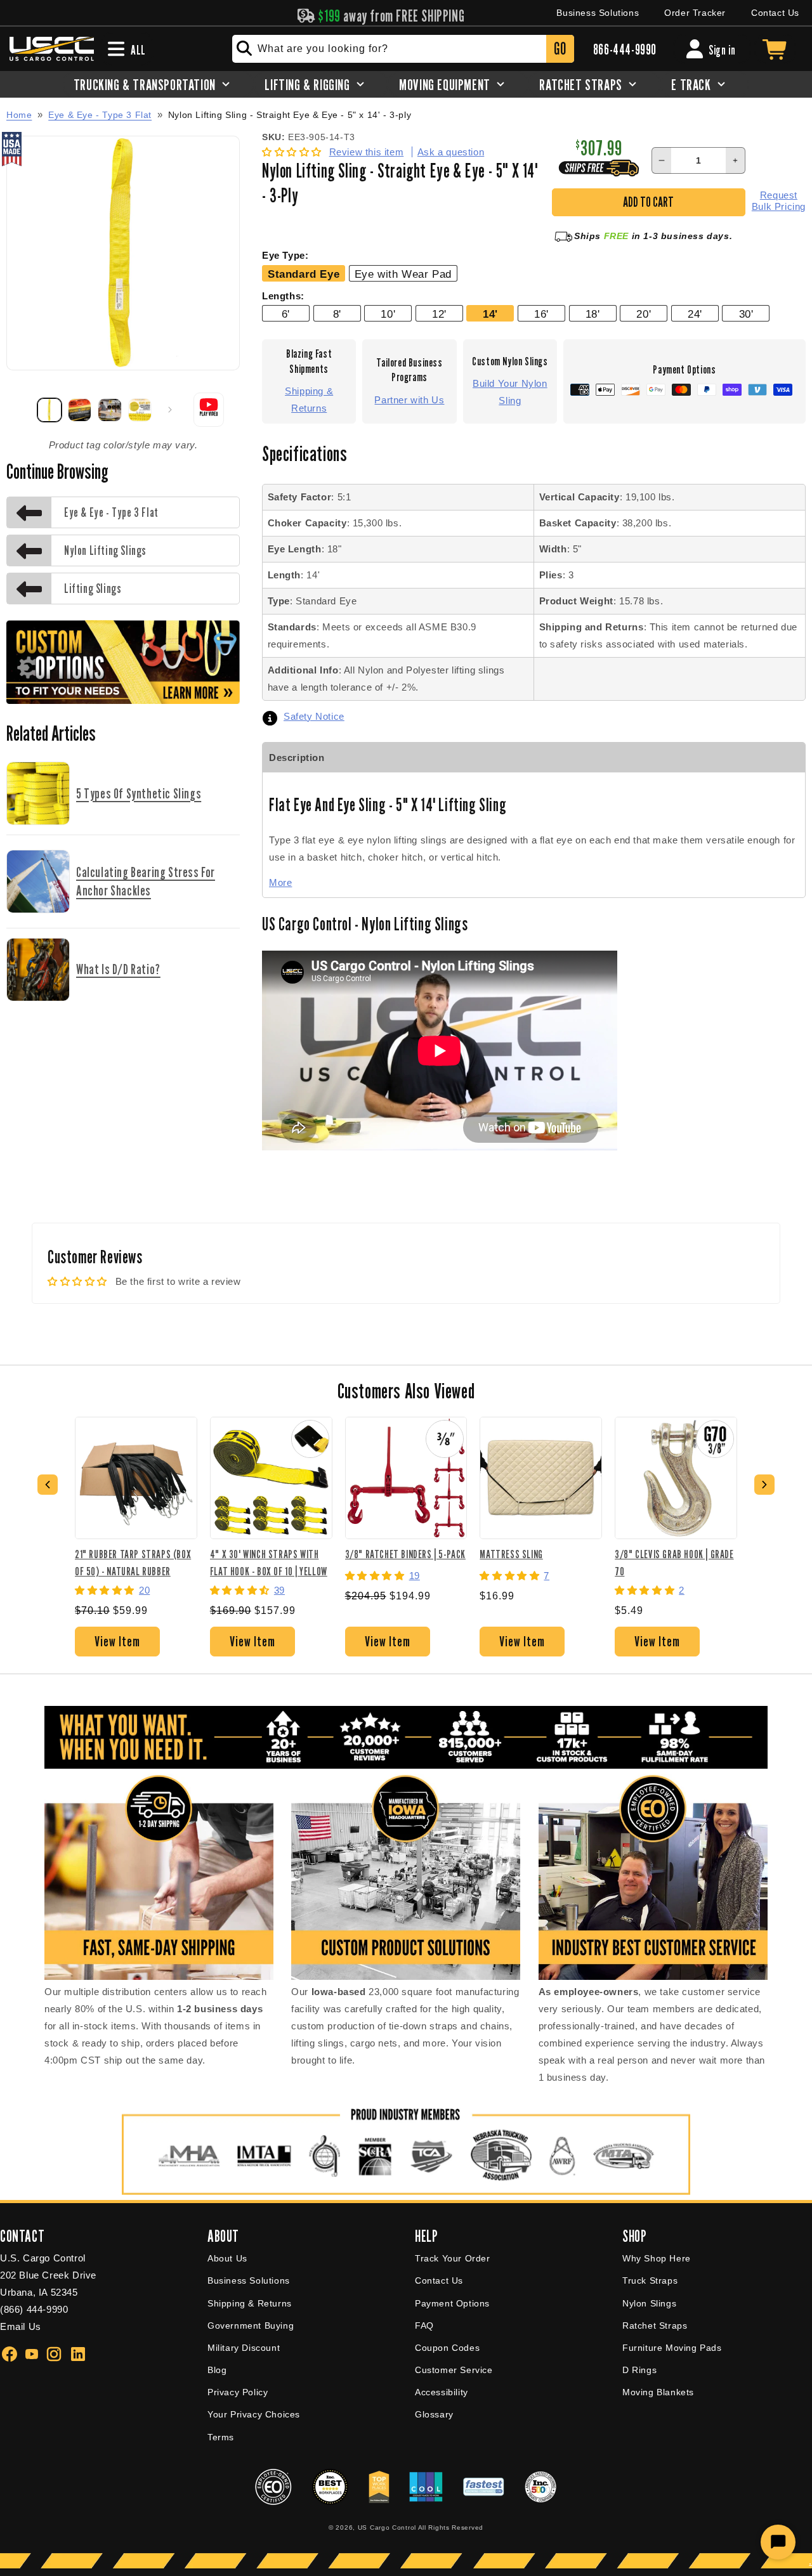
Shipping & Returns (309, 400)
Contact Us (775, 13)
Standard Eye (304, 274)
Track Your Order (453, 2258)
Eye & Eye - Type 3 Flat (100, 115)
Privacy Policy (238, 2392)
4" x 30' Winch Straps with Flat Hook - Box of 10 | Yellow (269, 1562)
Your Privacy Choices (254, 2414)
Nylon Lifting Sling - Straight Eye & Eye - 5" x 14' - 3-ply (290, 115)
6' (286, 314)
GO (560, 49)
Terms (221, 2437)
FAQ (424, 2326)
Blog (217, 2370)
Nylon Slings (649, 2303)
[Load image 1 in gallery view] (49, 410)
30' (746, 314)
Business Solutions (598, 13)
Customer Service (454, 2370)
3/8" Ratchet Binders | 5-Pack (405, 1554)
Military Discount (244, 2348)
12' (439, 314)
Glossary (434, 2414)
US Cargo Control (387, 2527)
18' (593, 314)
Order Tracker (695, 13)
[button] (293, 152)
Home (19, 115)
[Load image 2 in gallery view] (80, 410)
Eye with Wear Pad (403, 274)
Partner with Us (409, 400)
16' (541, 314)
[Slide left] (20, 410)
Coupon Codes (447, 2348)
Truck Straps (650, 2280)
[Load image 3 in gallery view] (110, 410)
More (280, 882)
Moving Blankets (658, 2392)
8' (337, 314)
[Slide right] (170, 410)
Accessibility (442, 2392)
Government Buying (251, 2326)
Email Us (21, 2326)
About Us (227, 2258)
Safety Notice (314, 716)
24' (695, 314)
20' (644, 314)
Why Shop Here (657, 2258)
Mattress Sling (511, 1554)
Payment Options (452, 2303)
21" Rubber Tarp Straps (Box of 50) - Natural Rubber (133, 1562)
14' (490, 314)
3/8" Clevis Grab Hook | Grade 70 (674, 1562)
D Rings (639, 2370)
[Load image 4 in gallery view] (140, 410)
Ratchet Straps (655, 2326)
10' (388, 314)
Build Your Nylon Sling (510, 392)
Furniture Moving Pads (672, 2348)
